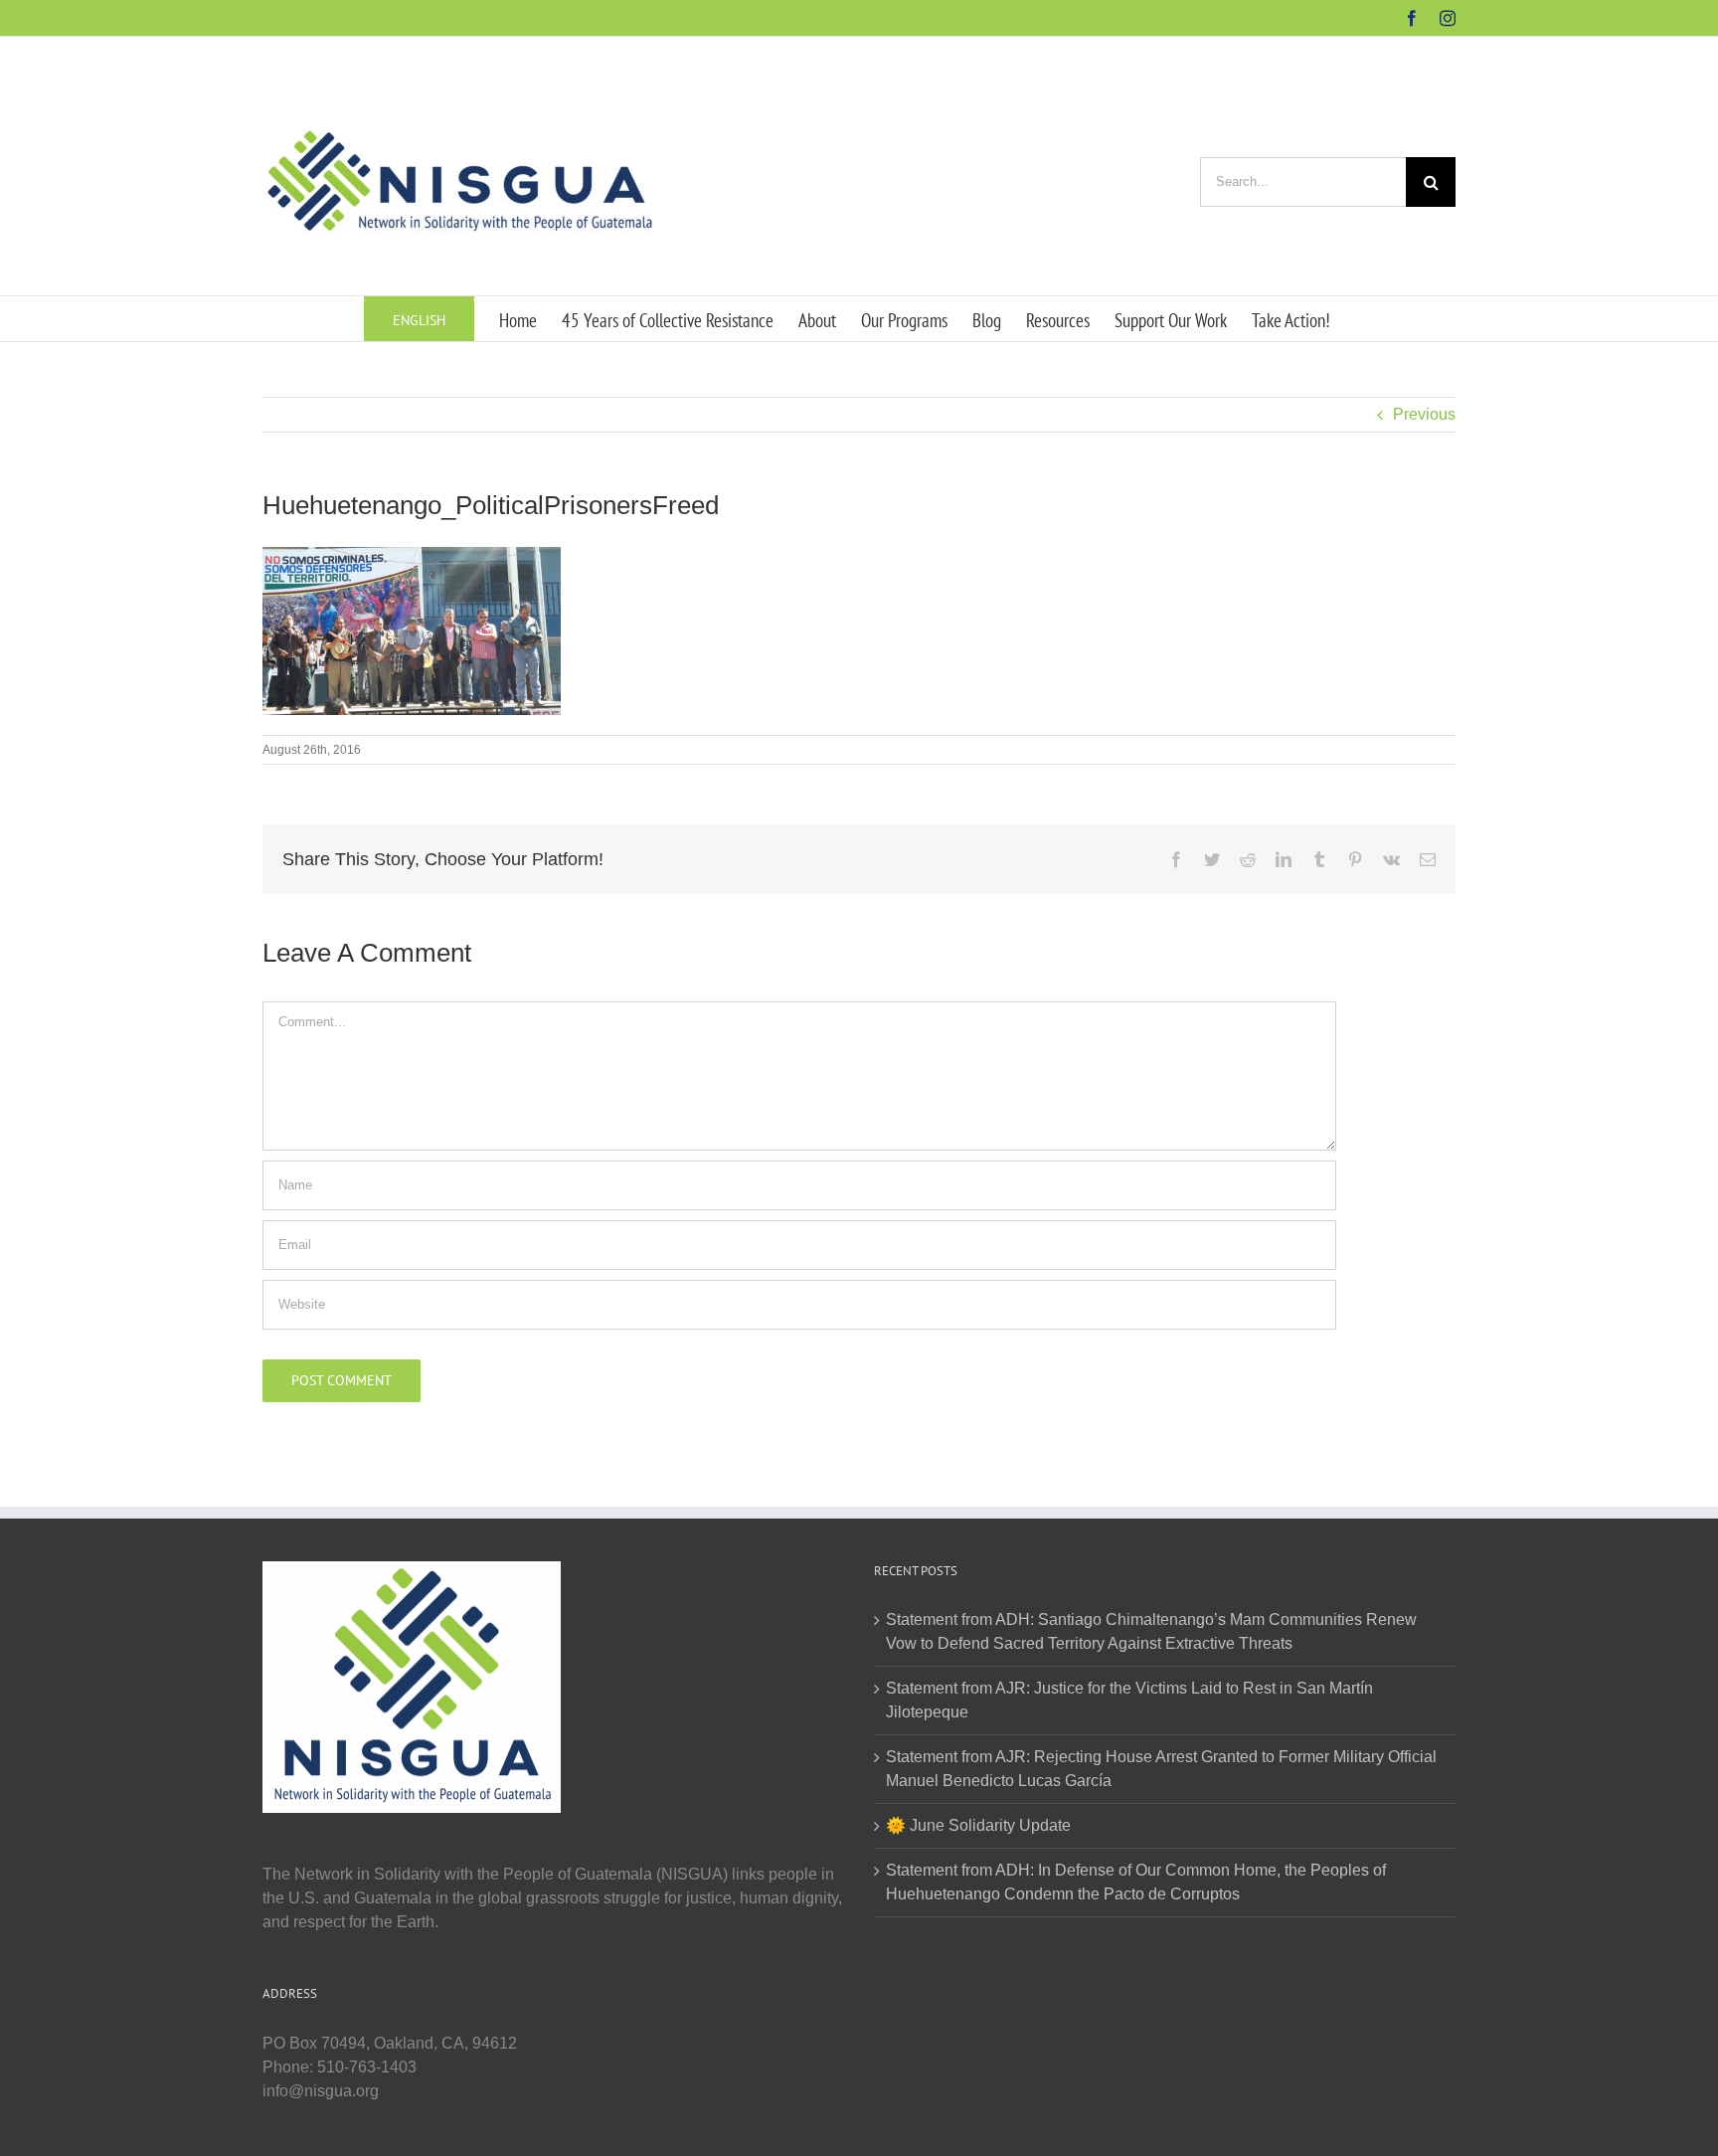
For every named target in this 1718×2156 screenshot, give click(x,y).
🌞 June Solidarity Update (978, 1825)
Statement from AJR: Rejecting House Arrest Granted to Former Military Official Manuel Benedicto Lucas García (1161, 1769)
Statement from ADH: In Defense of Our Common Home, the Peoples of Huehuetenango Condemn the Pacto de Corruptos (1136, 1882)
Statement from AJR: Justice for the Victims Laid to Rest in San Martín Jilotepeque (1129, 1700)
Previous (1424, 414)
